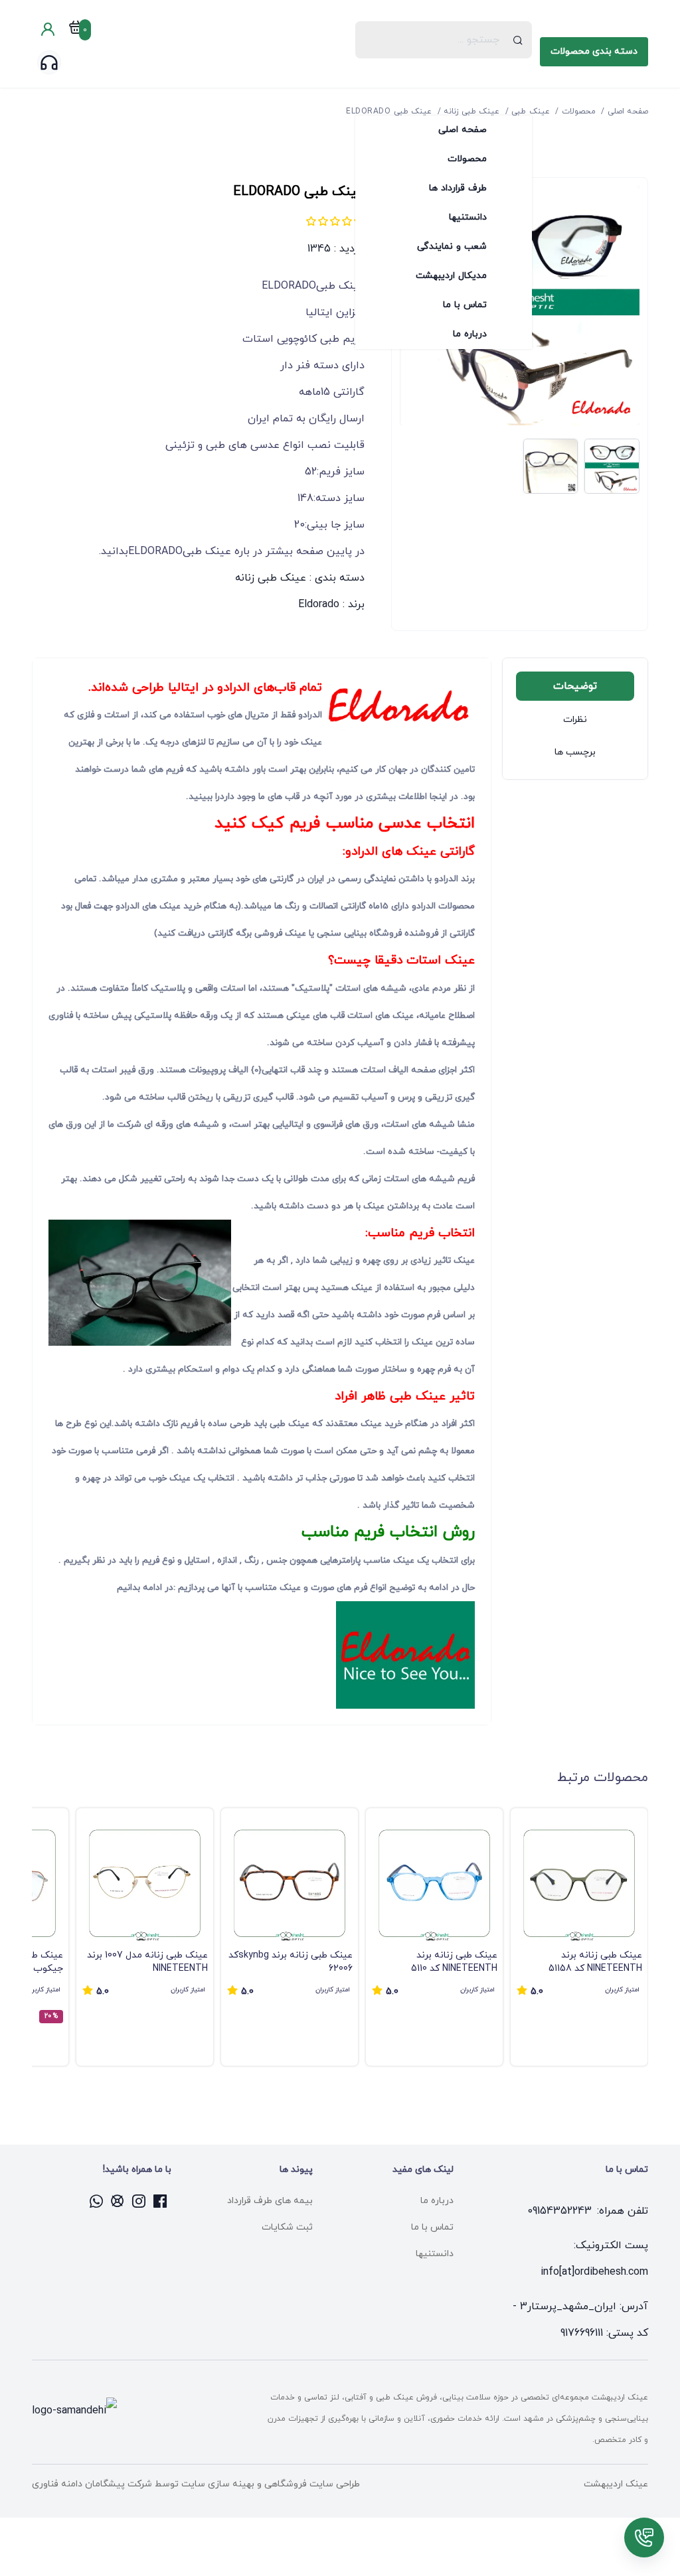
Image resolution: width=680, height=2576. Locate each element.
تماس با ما (465, 305)
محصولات (467, 159)
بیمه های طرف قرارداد (270, 2201)
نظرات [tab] (575, 720)
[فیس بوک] (161, 2201)
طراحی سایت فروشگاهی (311, 2484)
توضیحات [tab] (575, 686)
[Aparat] (118, 2201)
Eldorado (319, 605)
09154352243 (559, 2211)
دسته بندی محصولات (594, 51)
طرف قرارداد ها (458, 188)
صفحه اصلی (463, 130)
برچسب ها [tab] (575, 752)
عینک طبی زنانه (271, 578)
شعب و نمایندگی (452, 247)
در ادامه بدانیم (144, 1588)
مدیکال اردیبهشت (451, 276)
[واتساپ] (97, 2201)
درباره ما (470, 334)
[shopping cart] (76, 30)
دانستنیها (468, 217)
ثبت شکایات (287, 2227)
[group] (579, 1937)
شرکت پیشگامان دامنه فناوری (92, 2484)
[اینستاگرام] (139, 2201)
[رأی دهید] (347, 221)
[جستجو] (518, 40)
